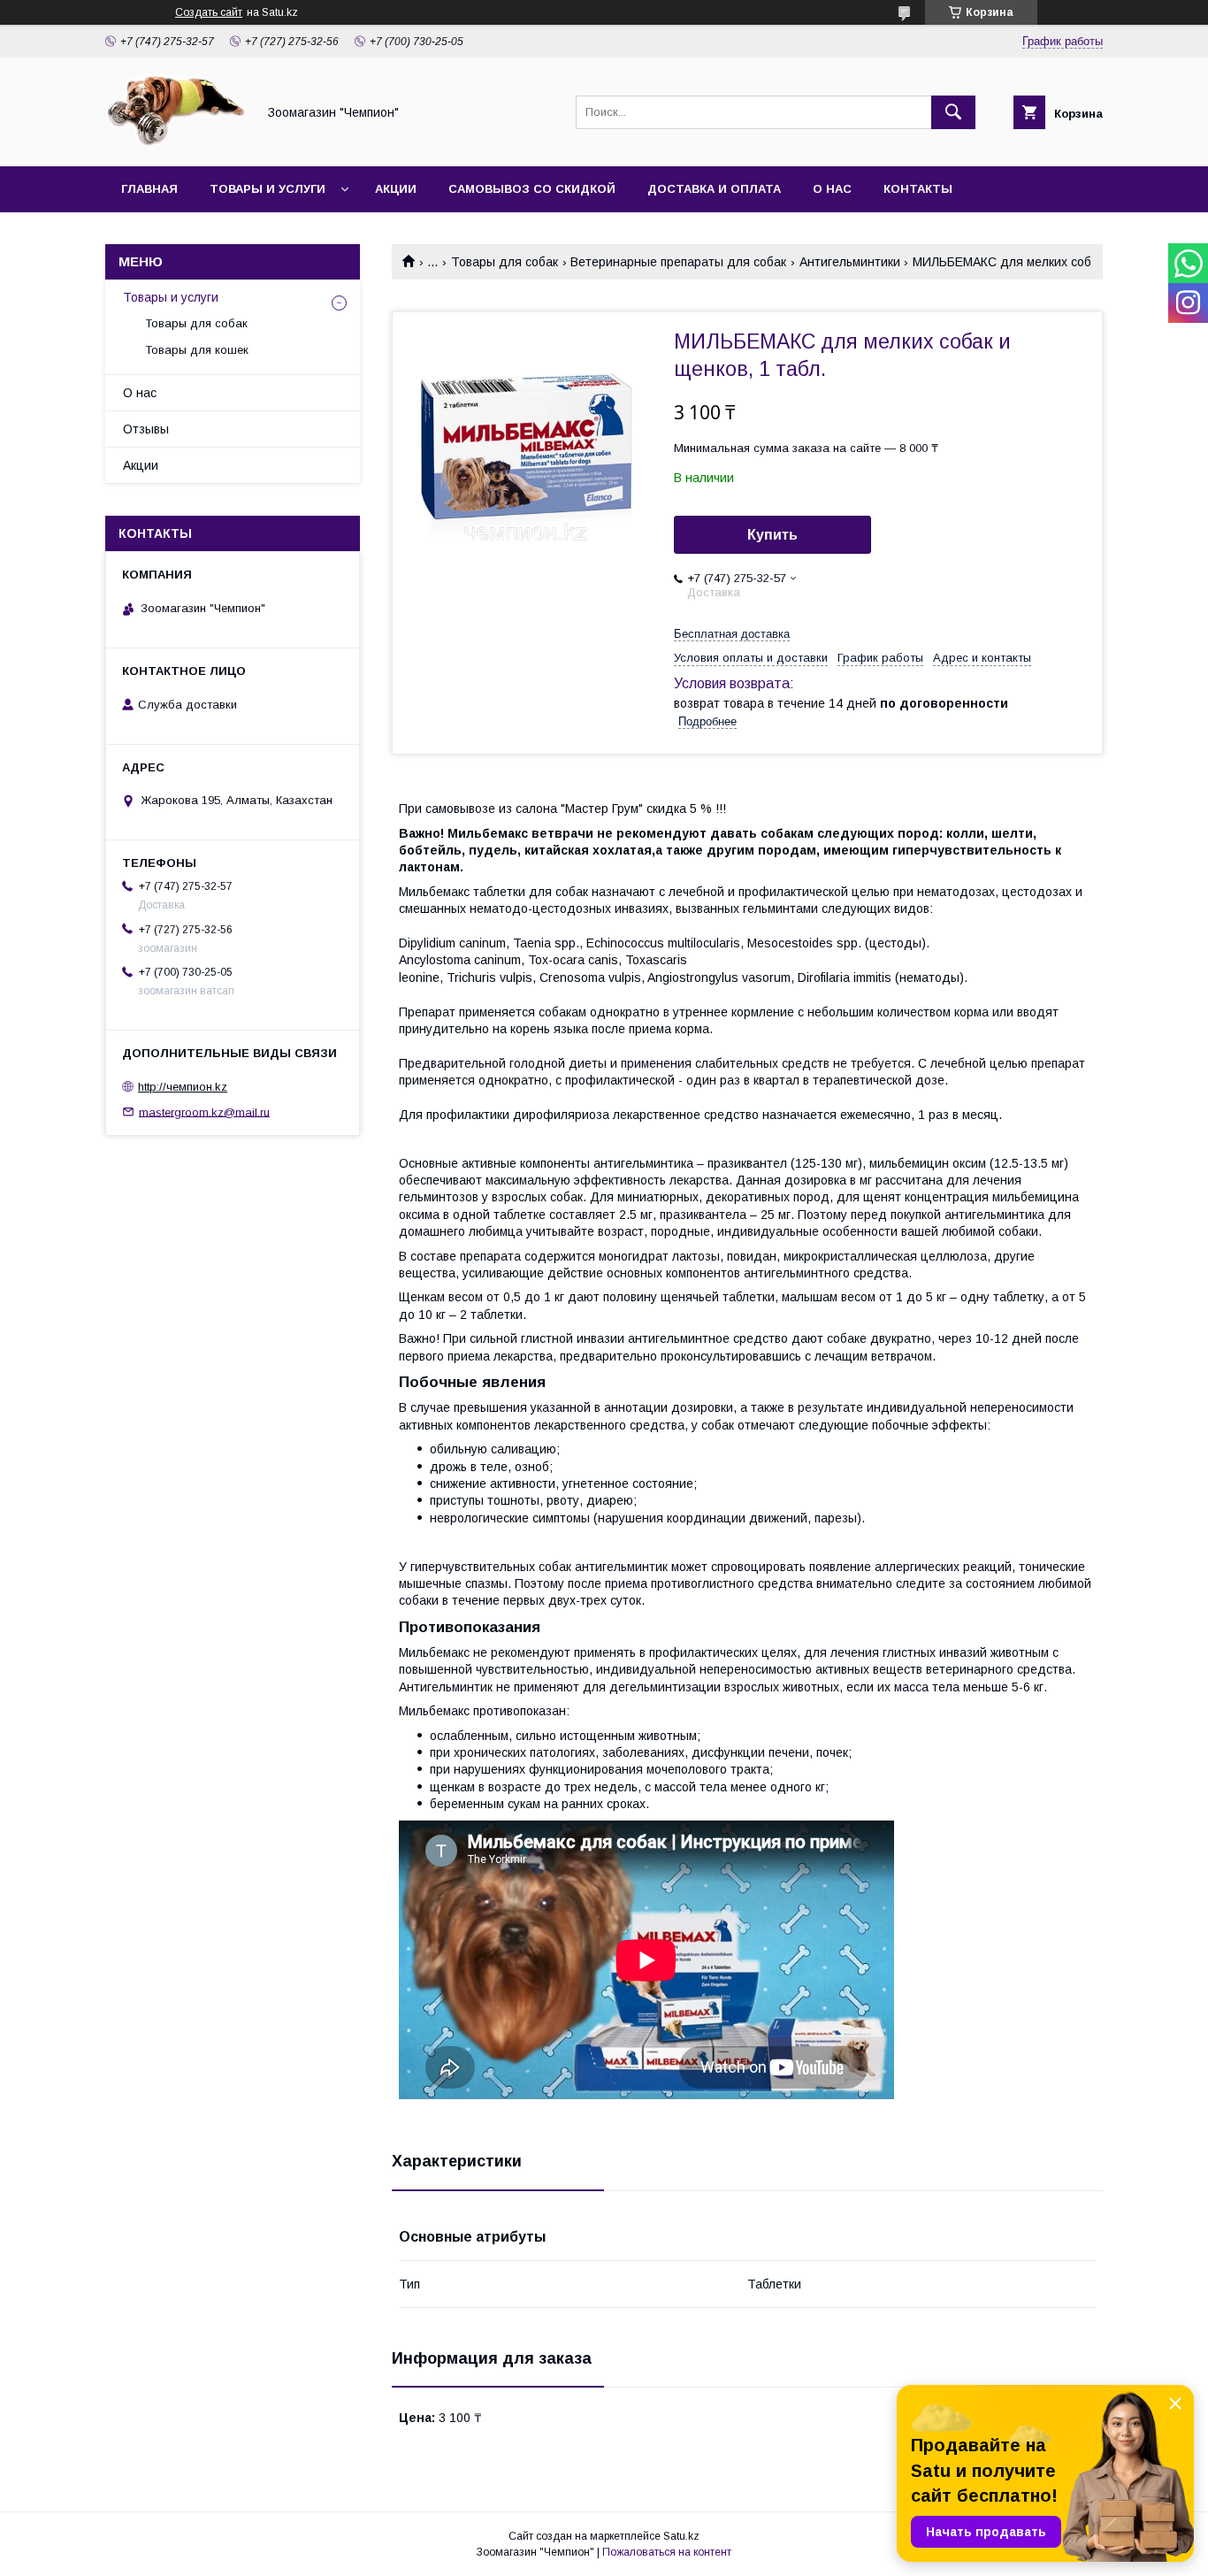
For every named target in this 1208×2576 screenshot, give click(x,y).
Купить (772, 535)
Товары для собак (505, 262)
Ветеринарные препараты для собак (678, 262)
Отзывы (146, 429)
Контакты (918, 189)
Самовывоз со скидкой (532, 189)
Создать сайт (209, 12)
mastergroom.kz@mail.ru (204, 1112)
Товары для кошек (197, 350)
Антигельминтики (850, 262)
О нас (832, 189)
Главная (149, 189)
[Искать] (953, 112)
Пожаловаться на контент (667, 2552)
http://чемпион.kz (183, 1087)
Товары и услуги (268, 189)
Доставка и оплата (714, 189)
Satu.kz (681, 2536)
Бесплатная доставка (732, 634)
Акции (396, 189)
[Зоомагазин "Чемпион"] (176, 143)
